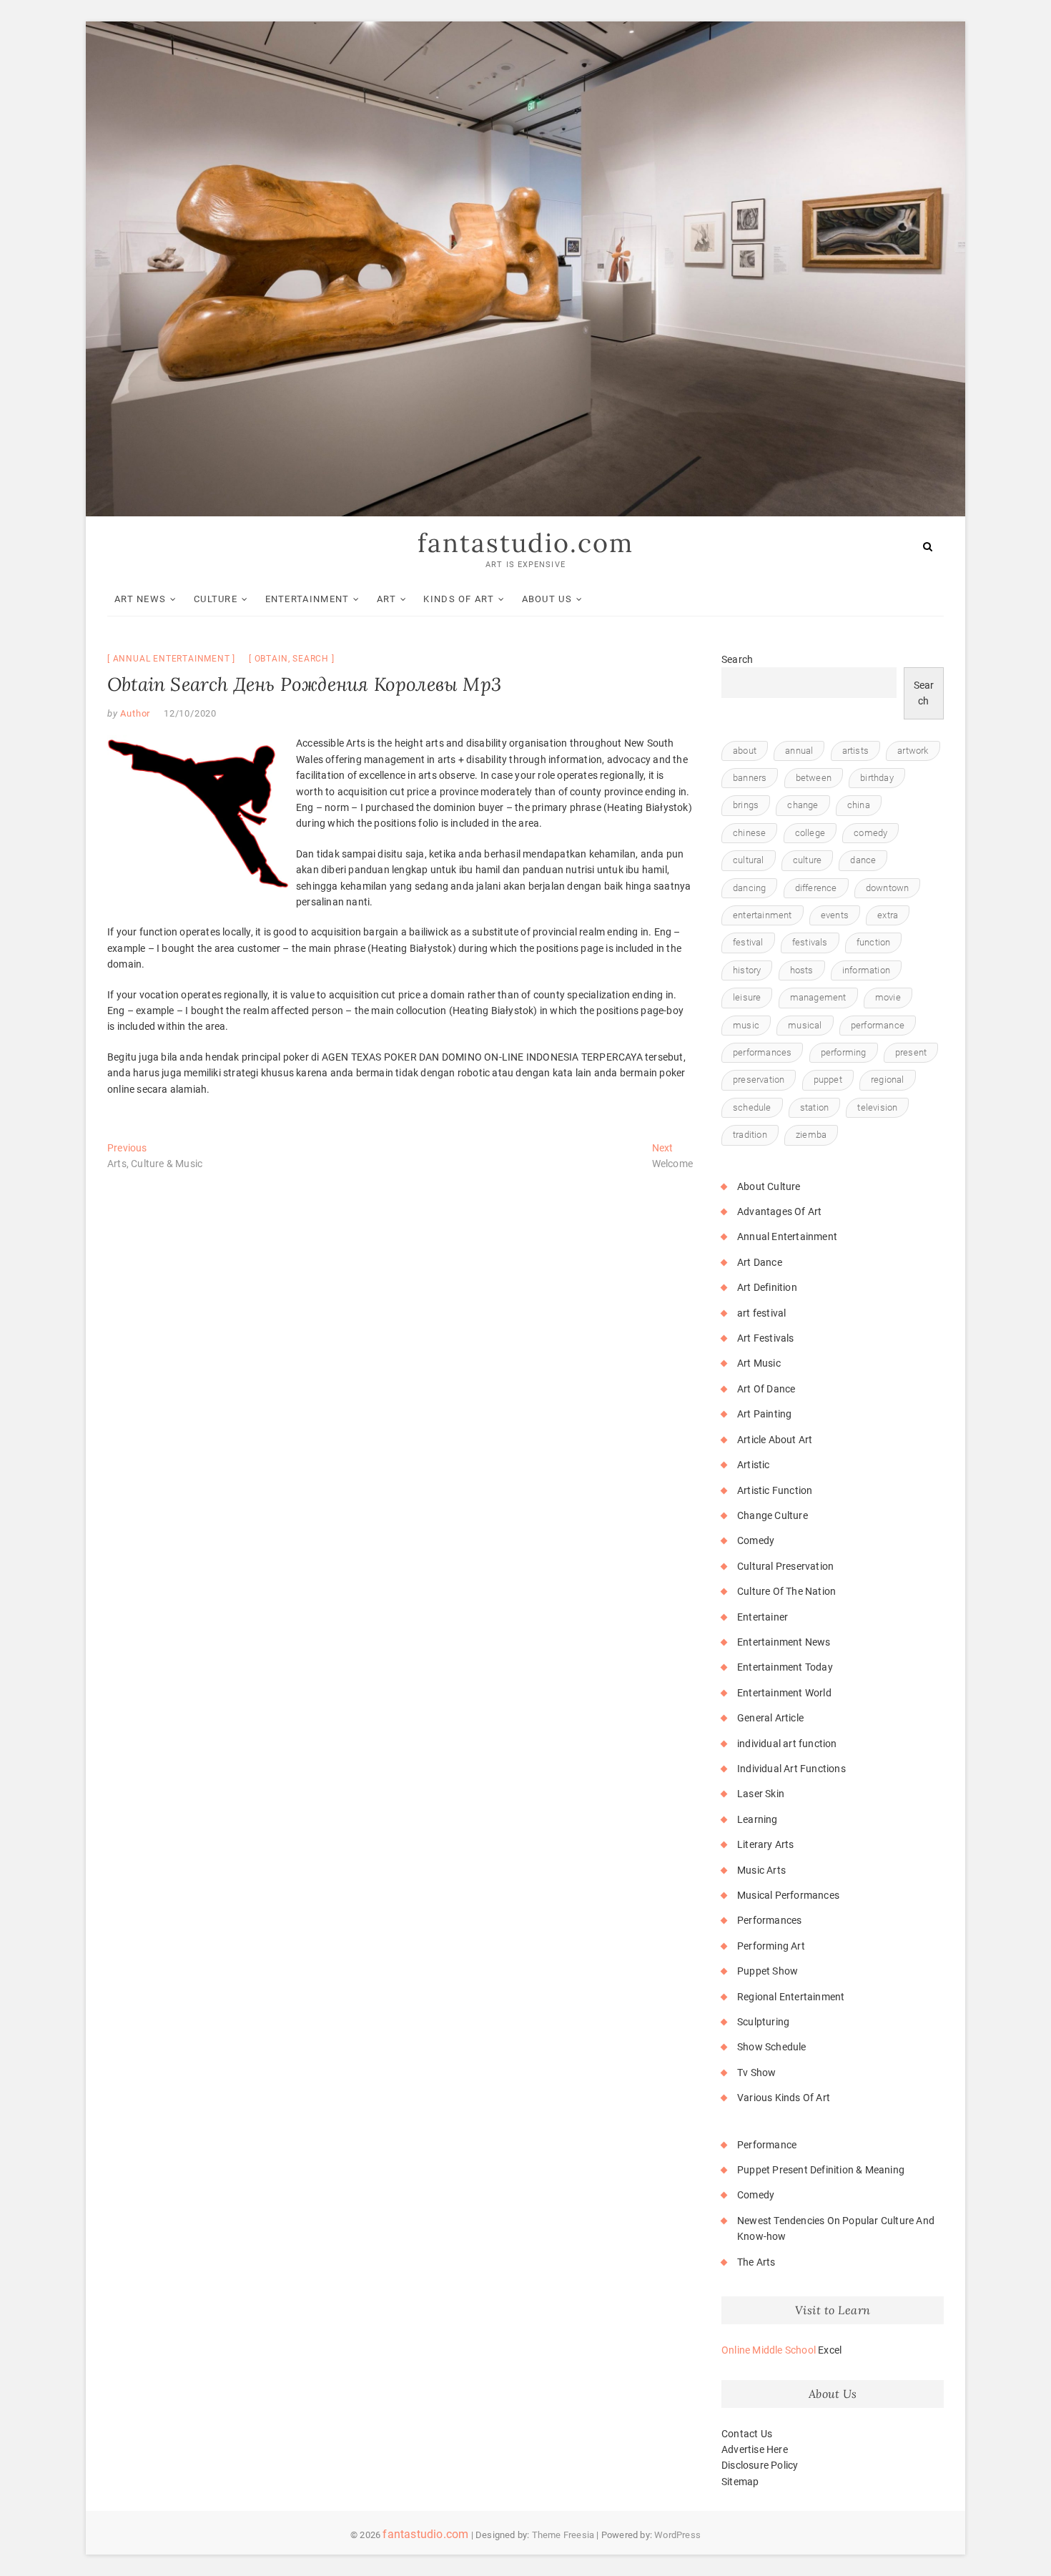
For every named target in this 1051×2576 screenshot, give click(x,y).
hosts (802, 970)
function (874, 942)
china (859, 805)
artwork (913, 751)
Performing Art (771, 1946)
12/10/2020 (190, 713)
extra (888, 915)
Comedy (756, 1540)
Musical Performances (788, 1895)
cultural (749, 860)
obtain (271, 659)
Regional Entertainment (791, 1997)
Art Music (759, 1363)
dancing (749, 888)
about (745, 751)
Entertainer (763, 1617)
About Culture (769, 1186)
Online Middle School (769, 2350)
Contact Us (747, 2434)
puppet (828, 1080)
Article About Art (775, 1440)
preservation (759, 1080)
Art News (140, 599)
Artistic (754, 1465)
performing (844, 1052)
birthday (877, 778)
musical (805, 1025)
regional (888, 1080)
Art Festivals (766, 1338)
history (747, 970)
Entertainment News (784, 1642)
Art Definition (767, 1287)
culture (807, 860)
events (835, 915)
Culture (216, 599)
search (311, 659)
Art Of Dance (766, 1389)
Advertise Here (755, 2449)
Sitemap (740, 2482)
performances (762, 1052)
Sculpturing (763, 2022)
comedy (870, 833)
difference (816, 888)
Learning (758, 1819)
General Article (770, 1718)
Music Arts (761, 1870)
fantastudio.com (525, 543)
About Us (547, 599)
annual (799, 751)
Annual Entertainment (172, 659)
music (746, 1025)
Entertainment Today (785, 1667)
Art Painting (764, 1414)
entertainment (763, 915)
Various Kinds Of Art (784, 2098)
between (814, 778)
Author (134, 713)
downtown (888, 888)
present (911, 1052)
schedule (752, 1107)
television (877, 1107)
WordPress (677, 2535)
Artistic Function (775, 1490)
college (810, 833)
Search (737, 659)
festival (748, 942)
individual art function (787, 1744)
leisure (747, 997)
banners (750, 778)
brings (746, 805)
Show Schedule (772, 2047)
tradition (750, 1135)
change (803, 805)
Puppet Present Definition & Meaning (821, 2170)
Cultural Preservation (785, 1566)
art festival (761, 1313)
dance (863, 860)
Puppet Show (768, 1971)
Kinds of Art (459, 599)
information (866, 970)
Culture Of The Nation (786, 1591)
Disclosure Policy (760, 2465)
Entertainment (307, 599)
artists (855, 751)
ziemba (811, 1135)
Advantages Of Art (779, 1211)
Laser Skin (761, 1794)
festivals (810, 942)
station (814, 1107)
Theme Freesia (563, 2535)
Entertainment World (784, 1693)
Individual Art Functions (791, 1769)
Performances (769, 1920)
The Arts (756, 2262)
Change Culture (773, 1515)
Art (386, 599)
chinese (749, 833)
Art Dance (760, 1262)
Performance (767, 2145)
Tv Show (756, 2073)
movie (888, 997)
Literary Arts (766, 1844)
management (818, 997)
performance (878, 1025)
